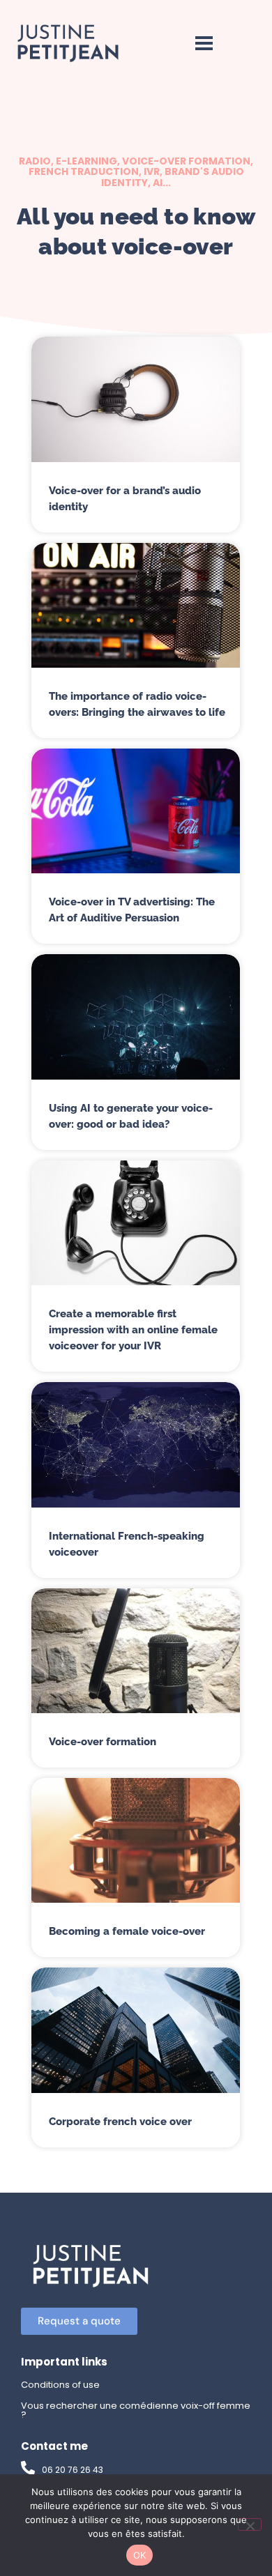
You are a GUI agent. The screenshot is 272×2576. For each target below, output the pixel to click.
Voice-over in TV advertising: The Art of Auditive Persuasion (132, 910)
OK (140, 2555)
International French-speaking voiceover (127, 1544)
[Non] (250, 2524)
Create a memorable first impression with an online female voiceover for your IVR (133, 1330)
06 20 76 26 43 (73, 2470)
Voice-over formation (103, 1742)
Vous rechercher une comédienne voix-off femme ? (136, 2410)
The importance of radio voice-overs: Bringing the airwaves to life (137, 704)
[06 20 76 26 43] (28, 2468)
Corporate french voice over (120, 2122)
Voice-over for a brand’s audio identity (125, 499)
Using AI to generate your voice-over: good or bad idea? (131, 1116)
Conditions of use (60, 2385)
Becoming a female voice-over (127, 1931)
